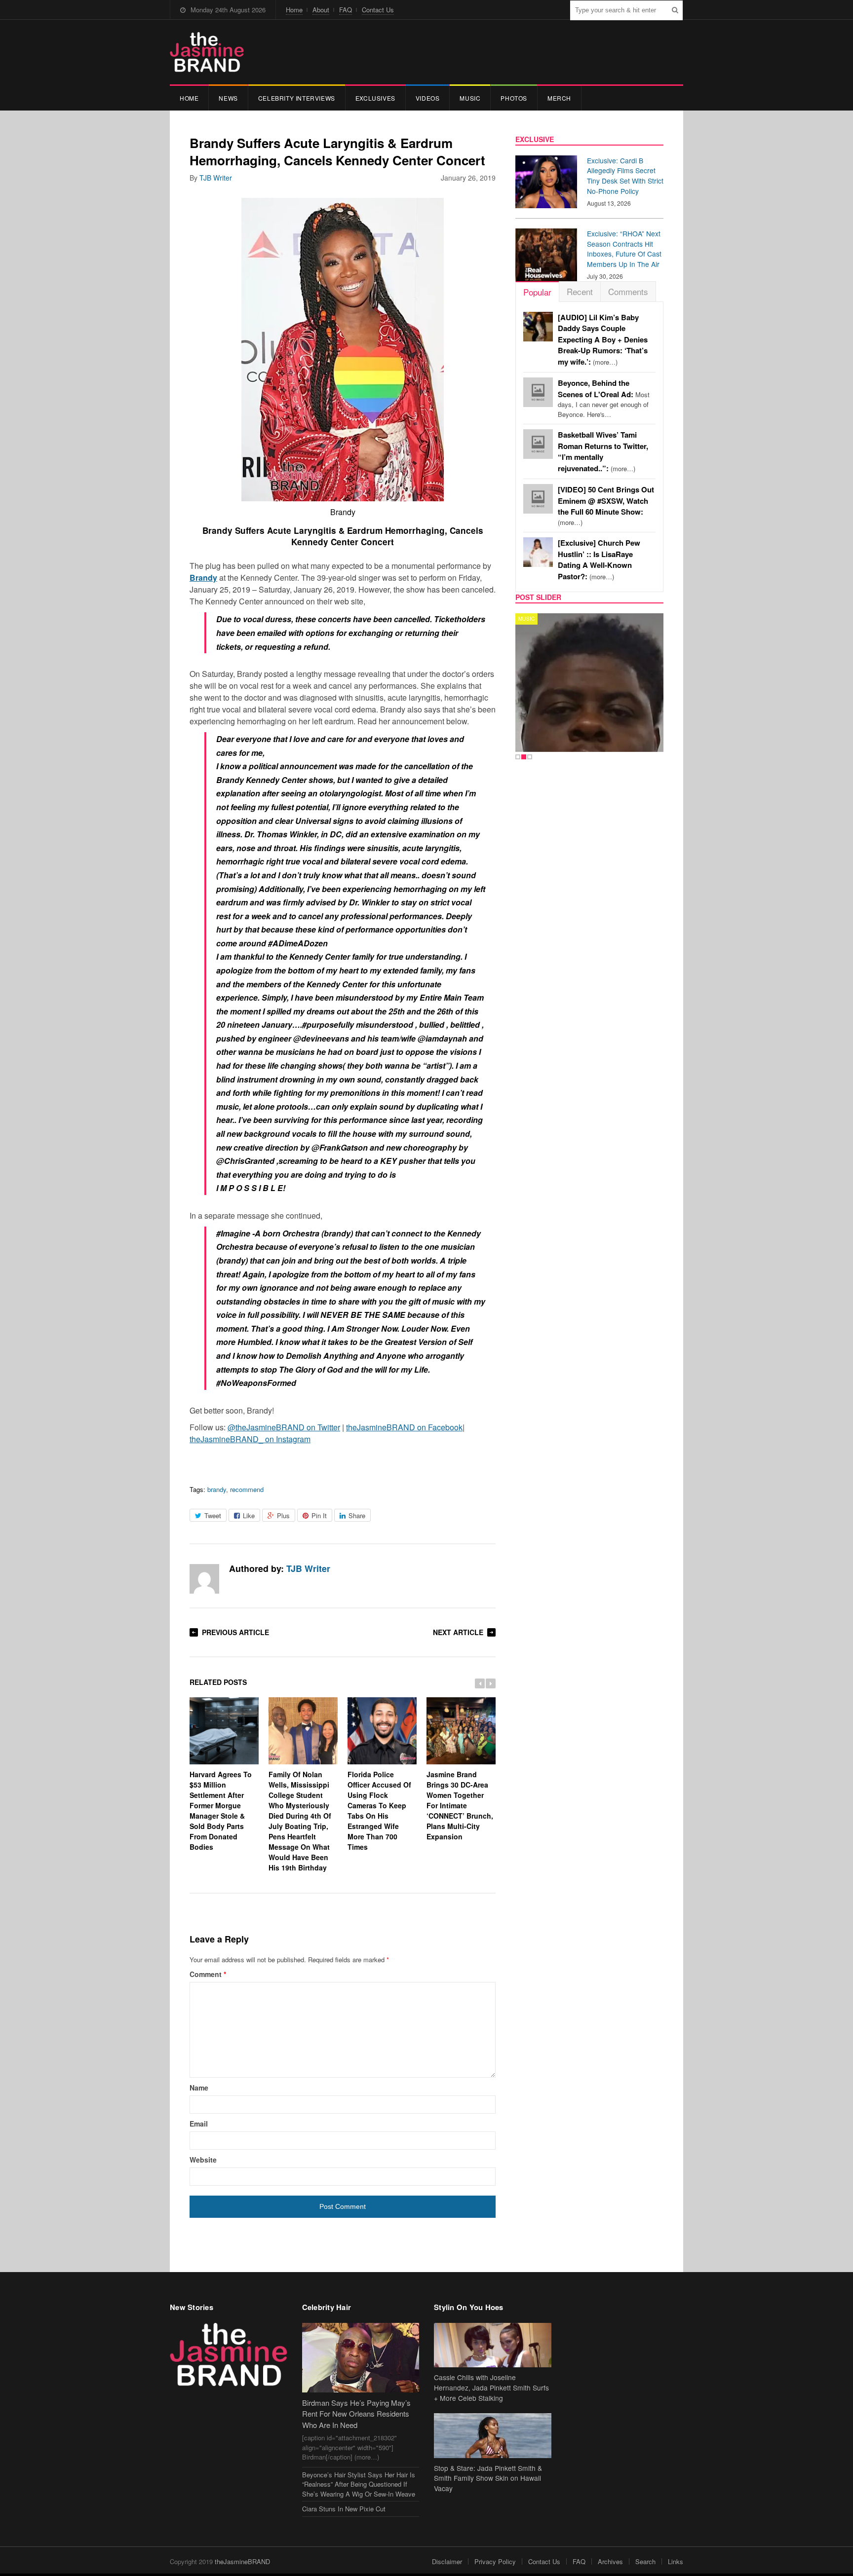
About (321, 10)
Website (203, 2160)
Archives (610, 2561)
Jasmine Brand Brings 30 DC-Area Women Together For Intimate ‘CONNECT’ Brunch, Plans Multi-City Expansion (460, 1805)
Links (676, 2561)
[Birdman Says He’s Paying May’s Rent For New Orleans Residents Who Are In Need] (361, 2358)
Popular (537, 292)
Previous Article (235, 1632)
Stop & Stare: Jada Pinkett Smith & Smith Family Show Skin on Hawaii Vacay (488, 2478)
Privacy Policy (495, 2561)
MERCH (559, 98)
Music (470, 98)
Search (645, 2561)
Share (357, 1515)
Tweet (213, 1515)
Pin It (319, 1515)
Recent (580, 291)
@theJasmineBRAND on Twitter (284, 1427)
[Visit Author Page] (204, 1579)
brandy (217, 1489)
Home (294, 10)
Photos (514, 98)
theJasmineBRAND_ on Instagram (250, 1439)
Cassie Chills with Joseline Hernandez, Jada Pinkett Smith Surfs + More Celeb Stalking (491, 2388)
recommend (247, 1489)
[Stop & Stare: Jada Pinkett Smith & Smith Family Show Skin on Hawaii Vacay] (493, 2436)
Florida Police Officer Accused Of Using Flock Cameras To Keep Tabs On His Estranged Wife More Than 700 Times (379, 1810)
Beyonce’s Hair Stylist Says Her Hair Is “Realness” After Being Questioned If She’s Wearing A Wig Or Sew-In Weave (359, 2484)
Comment (208, 1974)
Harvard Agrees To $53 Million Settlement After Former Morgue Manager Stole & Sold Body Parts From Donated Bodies (221, 1810)
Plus (283, 1515)
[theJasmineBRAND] (207, 52)
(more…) (603, 340)
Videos (428, 98)
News (228, 98)
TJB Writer (216, 178)
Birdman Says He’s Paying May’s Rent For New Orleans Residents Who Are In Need (356, 2414)
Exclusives (375, 98)
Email (199, 2124)
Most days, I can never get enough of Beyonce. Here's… (604, 399)
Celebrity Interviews (297, 98)
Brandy (203, 578)
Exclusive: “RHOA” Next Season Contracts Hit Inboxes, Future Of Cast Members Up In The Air (624, 249)
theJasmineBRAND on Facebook (404, 1427)
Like (249, 1515)
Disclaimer (447, 2561)
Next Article (458, 1632)
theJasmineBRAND (242, 2561)
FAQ (346, 10)
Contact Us (378, 10)
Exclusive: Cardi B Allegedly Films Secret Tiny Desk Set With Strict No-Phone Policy (625, 176)
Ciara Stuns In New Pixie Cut (344, 2509)
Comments (628, 291)
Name (199, 2088)
